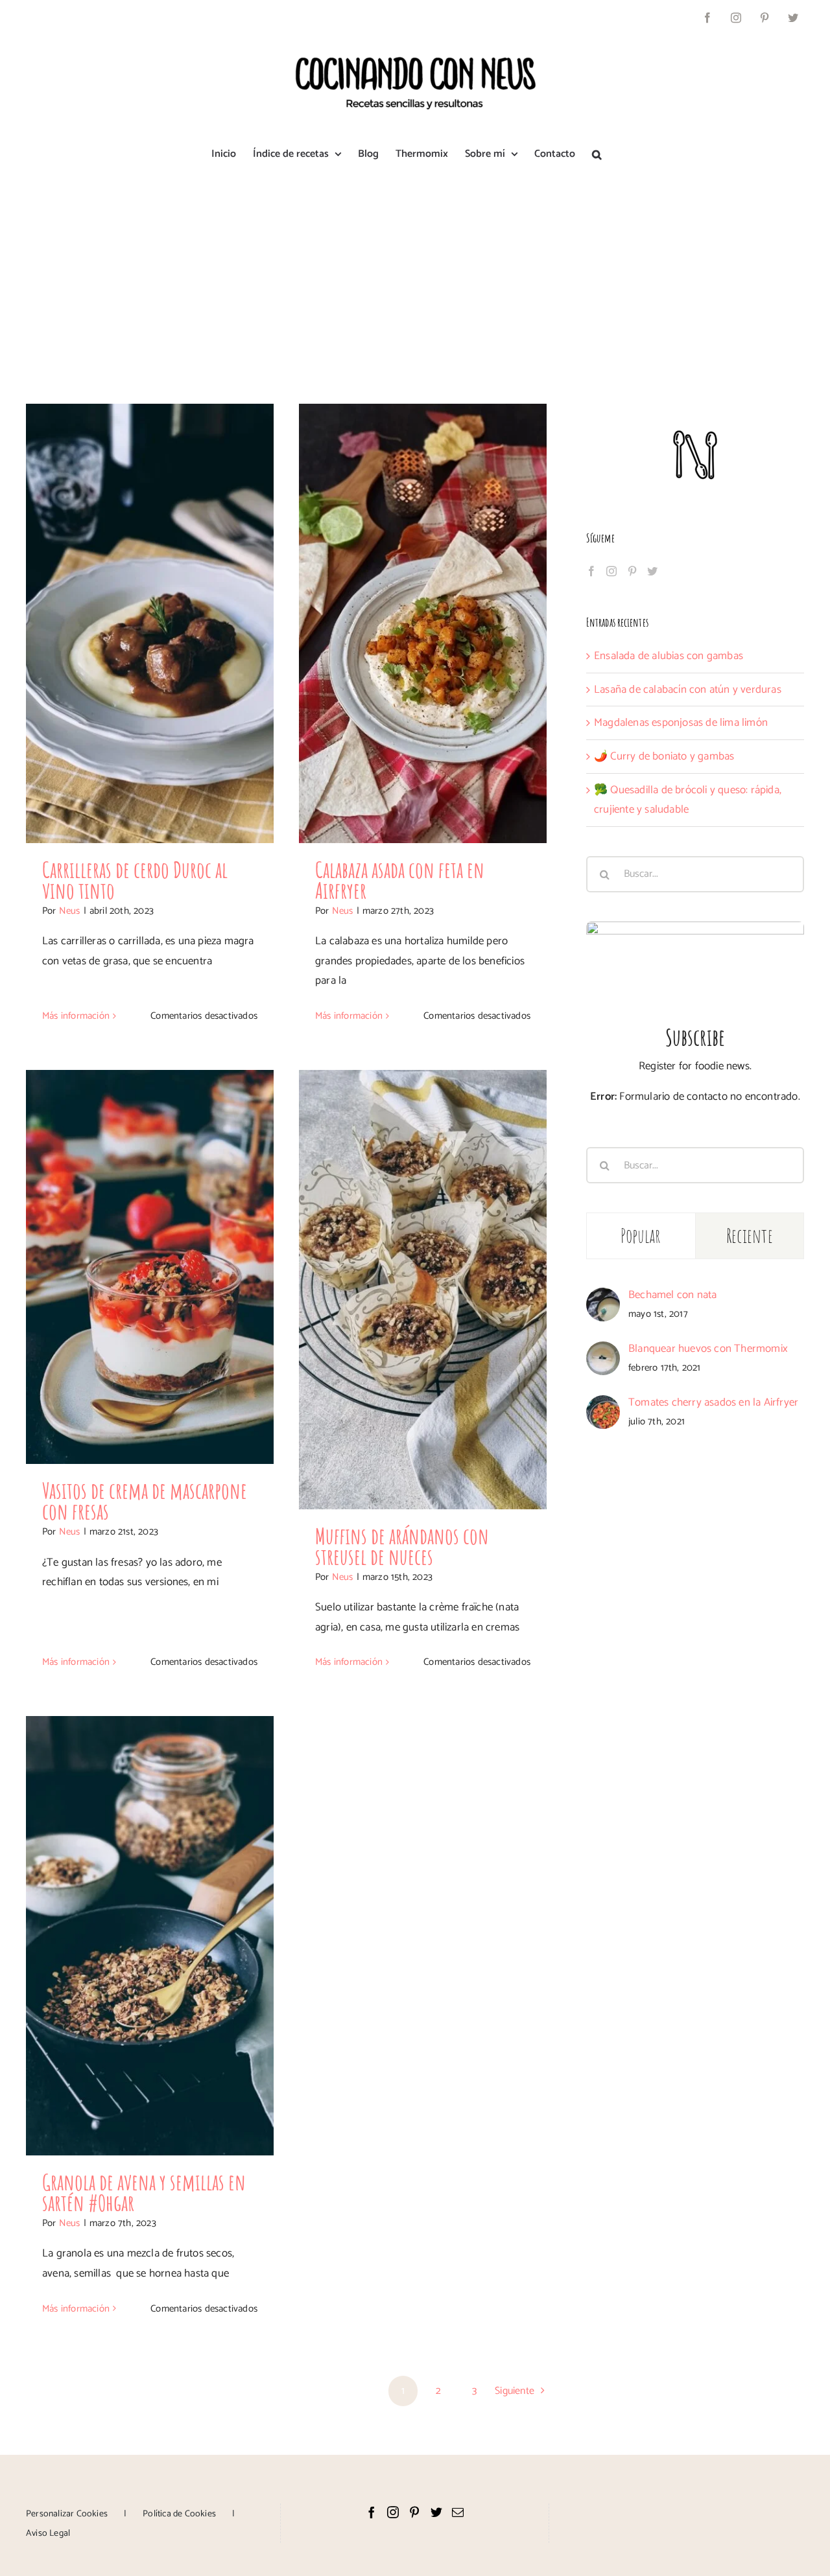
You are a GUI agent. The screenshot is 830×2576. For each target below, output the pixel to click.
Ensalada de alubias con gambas (669, 656)
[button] (597, 154)
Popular (641, 1236)
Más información (76, 1016)
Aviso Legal (48, 2534)
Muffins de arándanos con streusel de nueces (402, 1546)
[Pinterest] (632, 571)
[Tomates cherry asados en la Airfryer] (603, 1405)
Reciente (750, 1236)
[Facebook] (591, 571)
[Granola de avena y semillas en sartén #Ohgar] (150, 1936)
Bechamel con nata (672, 1295)
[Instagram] (611, 571)
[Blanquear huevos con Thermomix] (603, 1351)
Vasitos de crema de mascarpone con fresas (145, 1501)
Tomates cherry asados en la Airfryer (713, 1402)
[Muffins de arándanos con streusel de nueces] (423, 1290)
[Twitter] (652, 571)
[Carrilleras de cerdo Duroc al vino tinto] (150, 623)
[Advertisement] (415, 274)
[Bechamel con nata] (603, 1297)
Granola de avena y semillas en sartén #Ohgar (144, 2192)
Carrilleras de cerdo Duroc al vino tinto (135, 880)
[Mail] (458, 2512)
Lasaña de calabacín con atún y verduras (688, 690)
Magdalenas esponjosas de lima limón (681, 723)
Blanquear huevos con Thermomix (708, 1349)
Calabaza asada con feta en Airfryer (400, 880)
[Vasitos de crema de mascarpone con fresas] (150, 1267)
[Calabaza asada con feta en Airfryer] (423, 623)
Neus (70, 911)
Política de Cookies (179, 2514)
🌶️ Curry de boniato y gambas (664, 756)
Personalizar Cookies (67, 2514)
